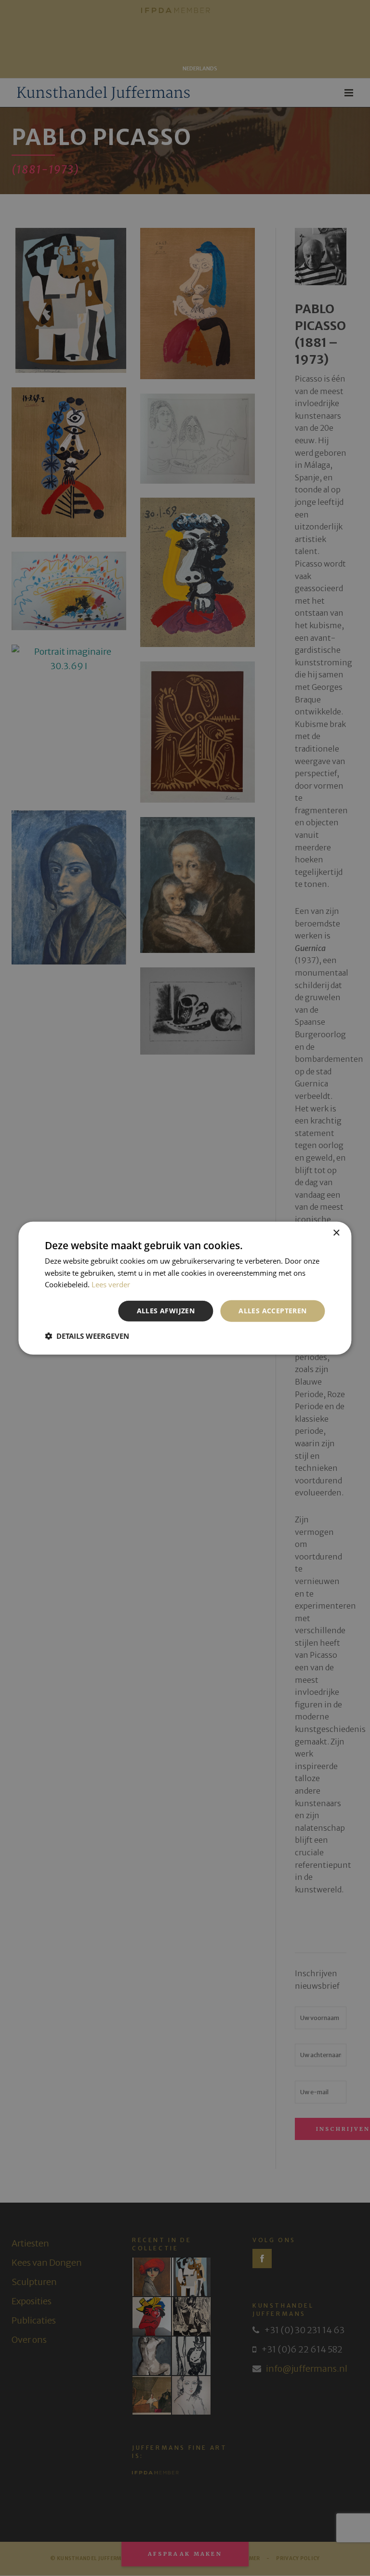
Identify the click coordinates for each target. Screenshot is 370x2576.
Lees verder (111, 1284)
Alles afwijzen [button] (166, 1311)
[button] (87, 1336)
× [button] (336, 1233)
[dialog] (185, 1288)
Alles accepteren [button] (272, 1311)
